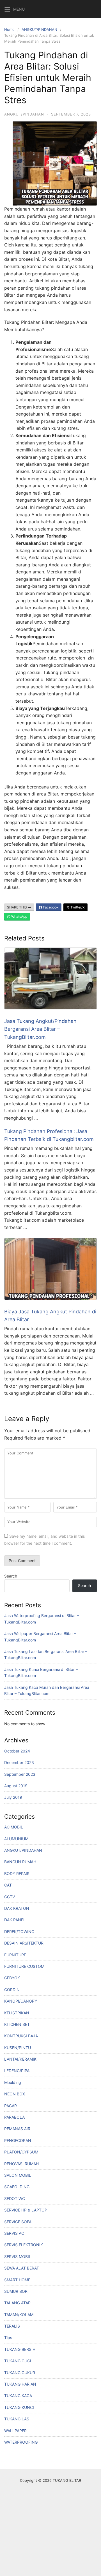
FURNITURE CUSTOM (24, 1966)
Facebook (50, 907)
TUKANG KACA (18, 2396)
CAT (8, 1885)
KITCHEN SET (17, 2024)
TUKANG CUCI (18, 2361)
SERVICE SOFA (18, 2222)
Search (11, 1576)
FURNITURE (15, 1955)
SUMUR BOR (16, 2291)
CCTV (10, 1897)
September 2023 (20, 1774)
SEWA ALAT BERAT (22, 2268)
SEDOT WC (15, 2198)
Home (9, 29)
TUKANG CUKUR (20, 2373)
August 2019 (16, 1786)
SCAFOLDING (17, 2187)
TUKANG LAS (17, 2419)
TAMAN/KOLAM (19, 2315)
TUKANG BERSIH (20, 2349)
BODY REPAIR (17, 1873)
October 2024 (17, 1751)
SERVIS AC (14, 2233)
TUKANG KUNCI (19, 2407)
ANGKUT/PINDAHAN (39, 29)
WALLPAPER (15, 2431)
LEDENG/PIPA (17, 2071)
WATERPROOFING (21, 2442)
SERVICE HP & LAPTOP (26, 2210)
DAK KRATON (17, 1908)
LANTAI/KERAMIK (20, 2059)
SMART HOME (17, 2280)
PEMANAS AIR (17, 2129)
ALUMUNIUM (16, 1839)
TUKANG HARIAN (20, 2384)
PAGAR (11, 2106)
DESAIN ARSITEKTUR (24, 1943)
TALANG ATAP (17, 2303)
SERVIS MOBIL (18, 2256)
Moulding (13, 2082)
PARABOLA (14, 2117)
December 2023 (19, 1762)
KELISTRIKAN (17, 2013)
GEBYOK (12, 1978)
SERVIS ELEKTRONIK (24, 2245)
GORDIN (12, 1990)
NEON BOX (15, 2094)
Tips (8, 2338)
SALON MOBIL (18, 2175)
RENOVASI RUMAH (21, 2164)
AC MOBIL (14, 1827)
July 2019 (13, 1797)
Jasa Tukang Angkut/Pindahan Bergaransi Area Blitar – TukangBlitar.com (40, 1029)
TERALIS (12, 2326)
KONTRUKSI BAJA (21, 2036)
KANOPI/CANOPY (21, 2001)
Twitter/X (77, 907)
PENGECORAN (18, 2140)
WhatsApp (19, 916)
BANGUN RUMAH (20, 1862)
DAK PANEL (15, 1920)
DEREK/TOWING (19, 1932)
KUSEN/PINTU (18, 2048)
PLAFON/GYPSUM (21, 2152)
